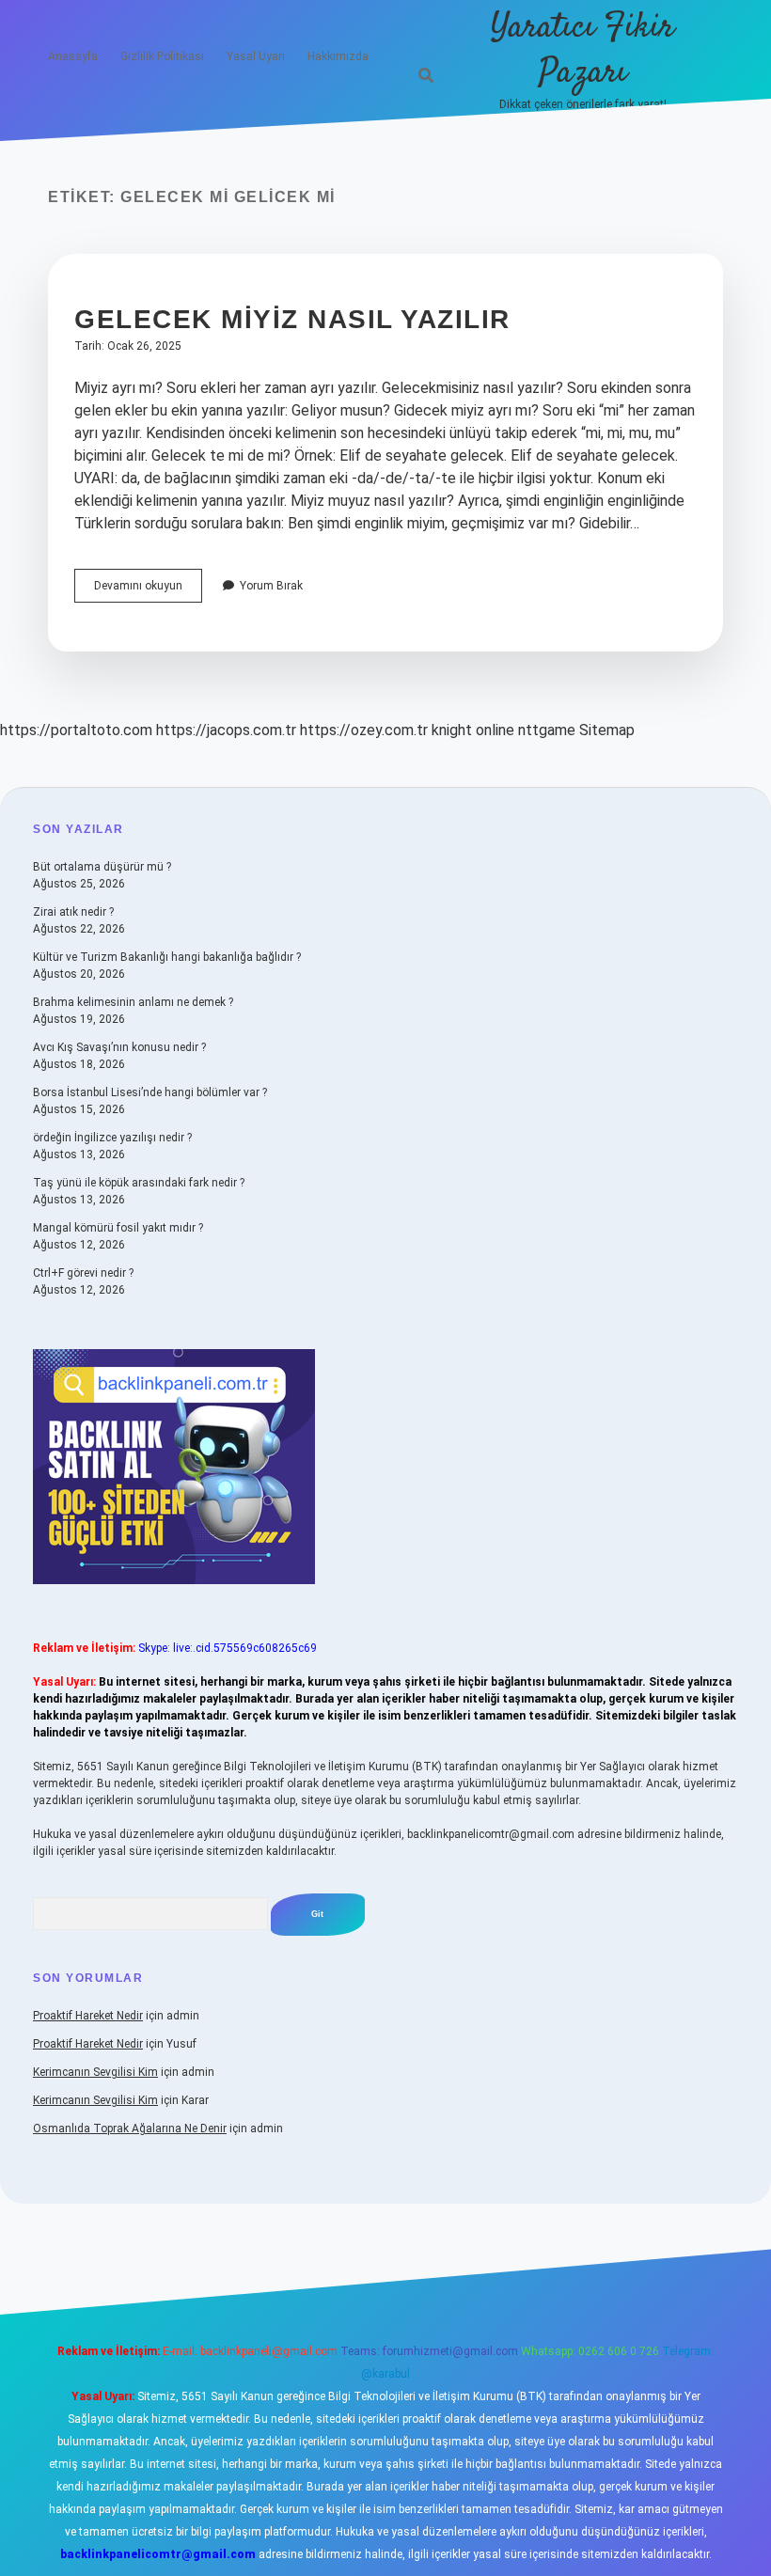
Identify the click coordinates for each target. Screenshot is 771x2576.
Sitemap (607, 730)
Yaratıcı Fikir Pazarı (582, 50)
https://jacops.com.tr (226, 730)
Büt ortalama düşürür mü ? (102, 867)
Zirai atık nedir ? (73, 912)
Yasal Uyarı (256, 56)
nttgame (547, 730)
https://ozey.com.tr (364, 730)
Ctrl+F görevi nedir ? (83, 1273)
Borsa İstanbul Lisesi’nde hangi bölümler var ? (150, 1092)
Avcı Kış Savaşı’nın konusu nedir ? (119, 1047)
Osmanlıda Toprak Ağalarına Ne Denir (130, 2128)
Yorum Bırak (271, 586)
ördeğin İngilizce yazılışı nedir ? (112, 1138)
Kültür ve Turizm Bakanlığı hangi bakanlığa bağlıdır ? (167, 957)
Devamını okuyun (148, 590)
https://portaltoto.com (76, 730)
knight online (473, 730)
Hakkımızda (338, 56)
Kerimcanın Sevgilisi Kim (95, 2072)
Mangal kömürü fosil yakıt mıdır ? (118, 1228)
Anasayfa (73, 56)
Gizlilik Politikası (162, 56)
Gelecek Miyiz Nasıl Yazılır (292, 319)
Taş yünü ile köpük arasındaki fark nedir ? (139, 1183)
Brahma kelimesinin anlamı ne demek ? (133, 1002)
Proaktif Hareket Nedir (88, 2016)
